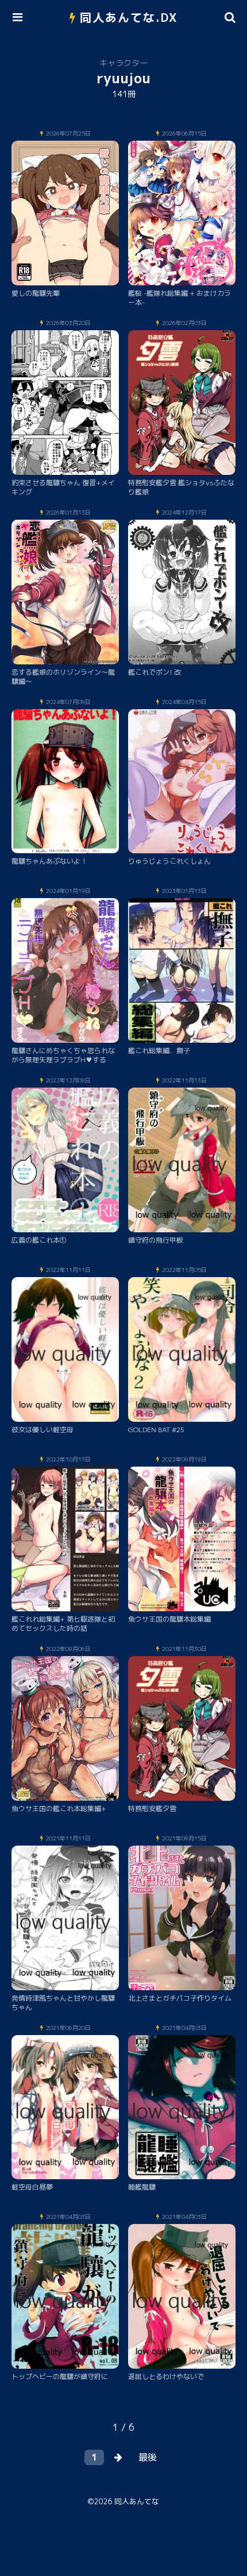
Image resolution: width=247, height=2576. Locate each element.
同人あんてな (137, 2501)
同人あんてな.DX (129, 17)
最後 (148, 2457)
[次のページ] (118, 2457)
